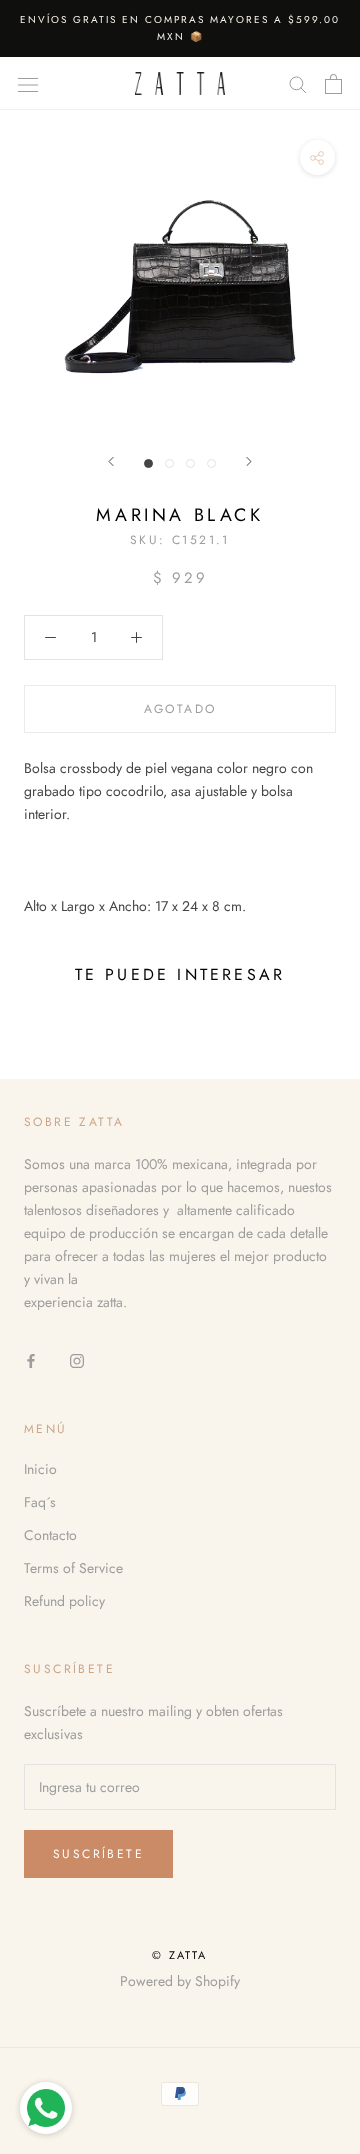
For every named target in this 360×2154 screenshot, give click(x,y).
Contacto (50, 1535)
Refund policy (64, 1601)
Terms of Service (73, 1568)
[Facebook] (31, 1359)
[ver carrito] (333, 84)
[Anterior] (111, 461)
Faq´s (40, 1502)
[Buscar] (298, 83)
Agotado (180, 709)
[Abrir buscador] (28, 84)
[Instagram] (77, 1359)
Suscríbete (98, 1854)
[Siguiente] (249, 461)
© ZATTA (179, 1955)
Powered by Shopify (180, 1981)
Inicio (40, 1469)
